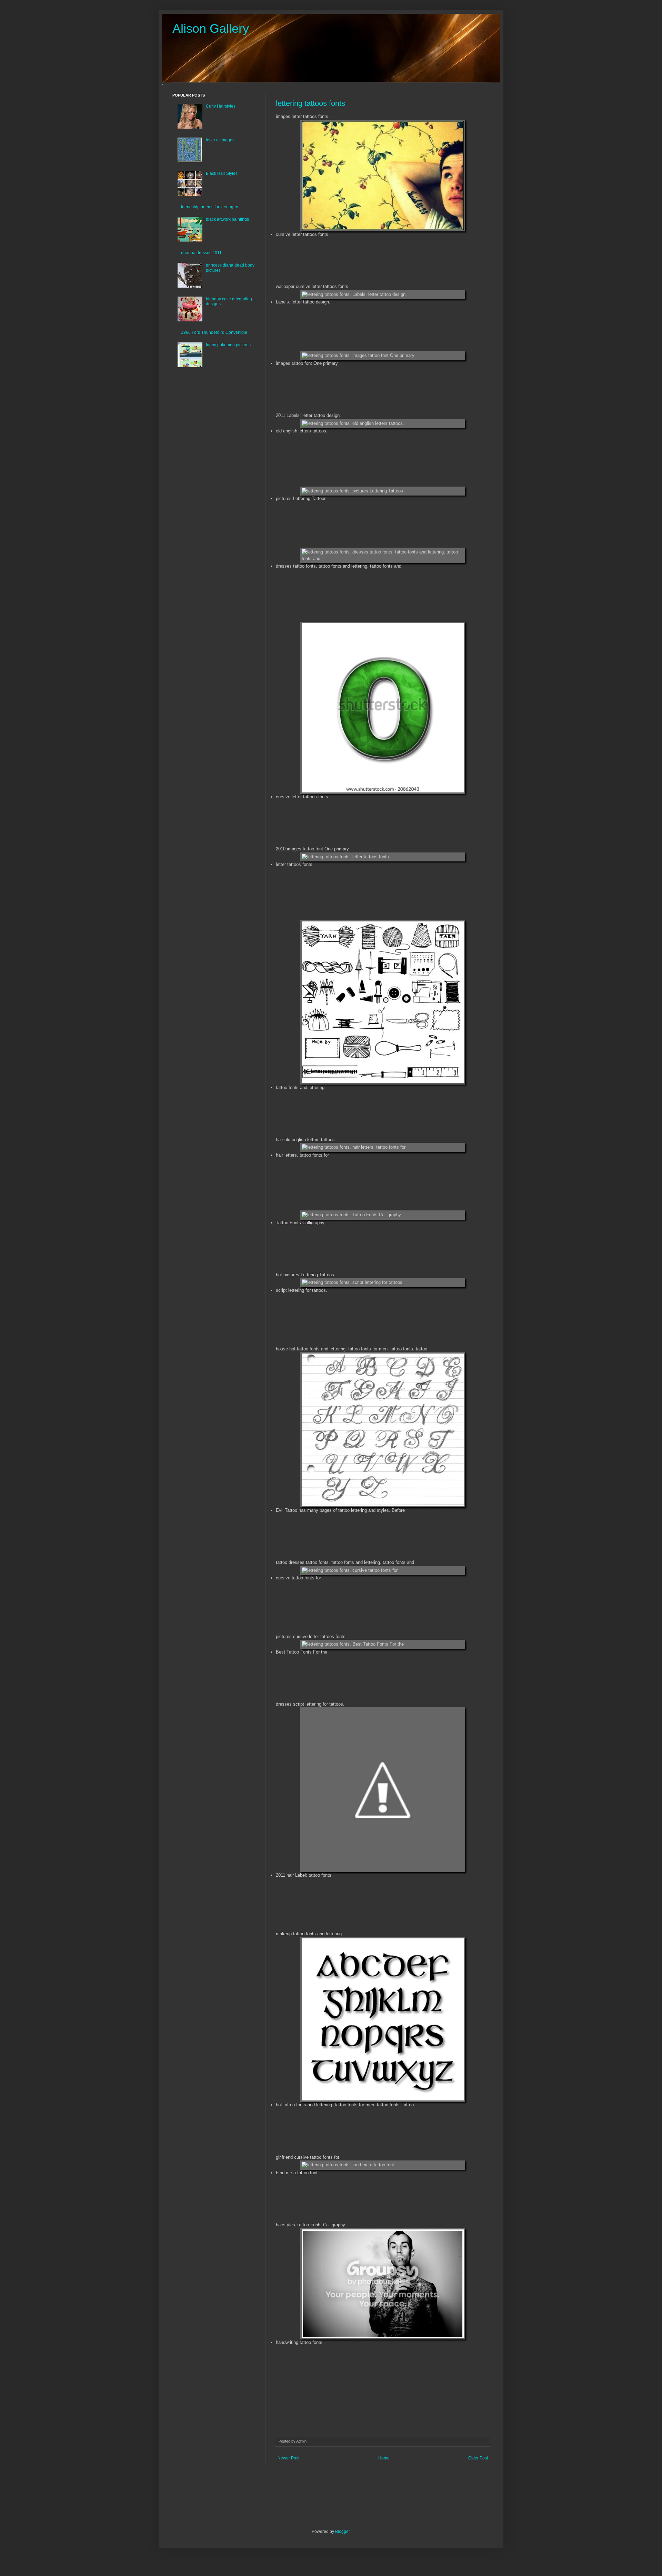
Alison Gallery (211, 28)
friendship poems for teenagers (210, 207)
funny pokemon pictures (228, 345)
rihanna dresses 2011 (201, 253)
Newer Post (288, 2458)
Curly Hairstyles (221, 106)
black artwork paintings (227, 219)
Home (384, 2458)
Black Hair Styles (222, 173)
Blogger (342, 2532)
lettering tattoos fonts (310, 103)
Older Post (478, 2458)
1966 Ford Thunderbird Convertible (214, 332)
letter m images (220, 140)
